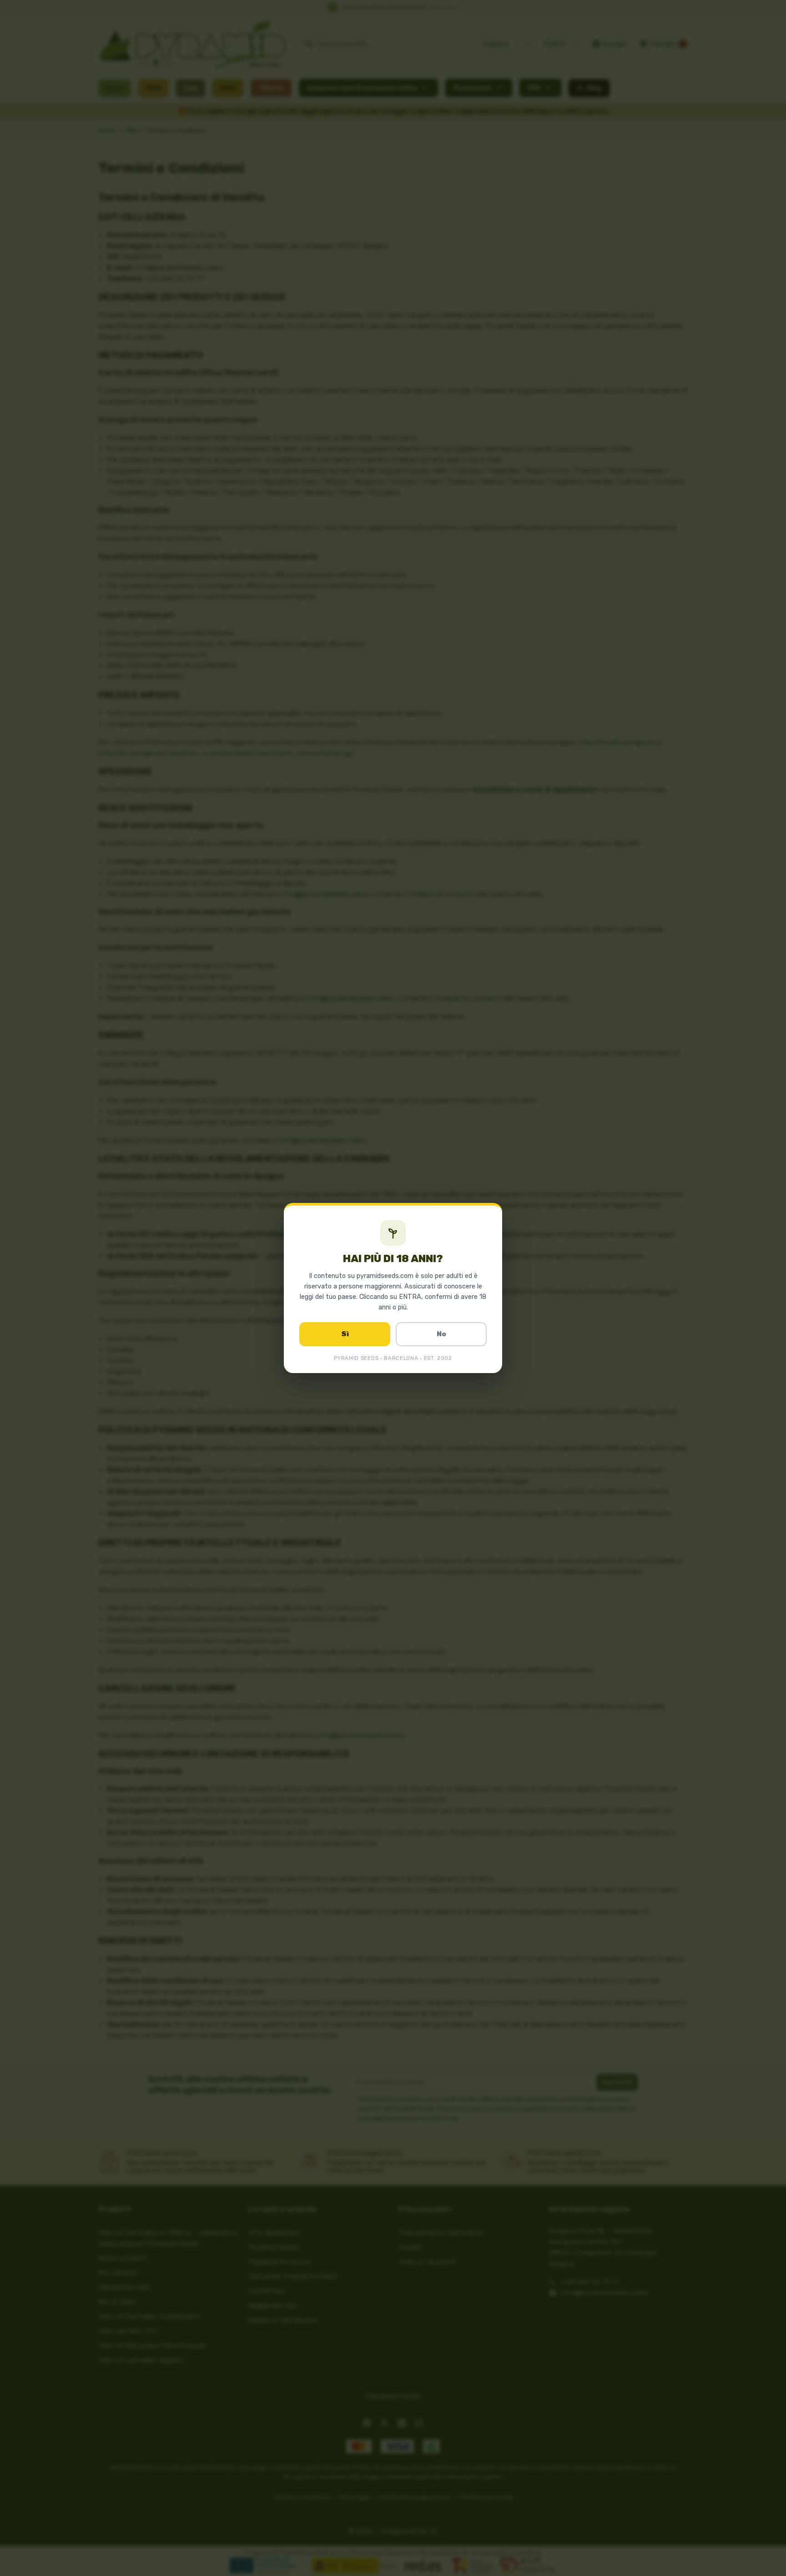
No (441, 1334)
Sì (345, 1334)
